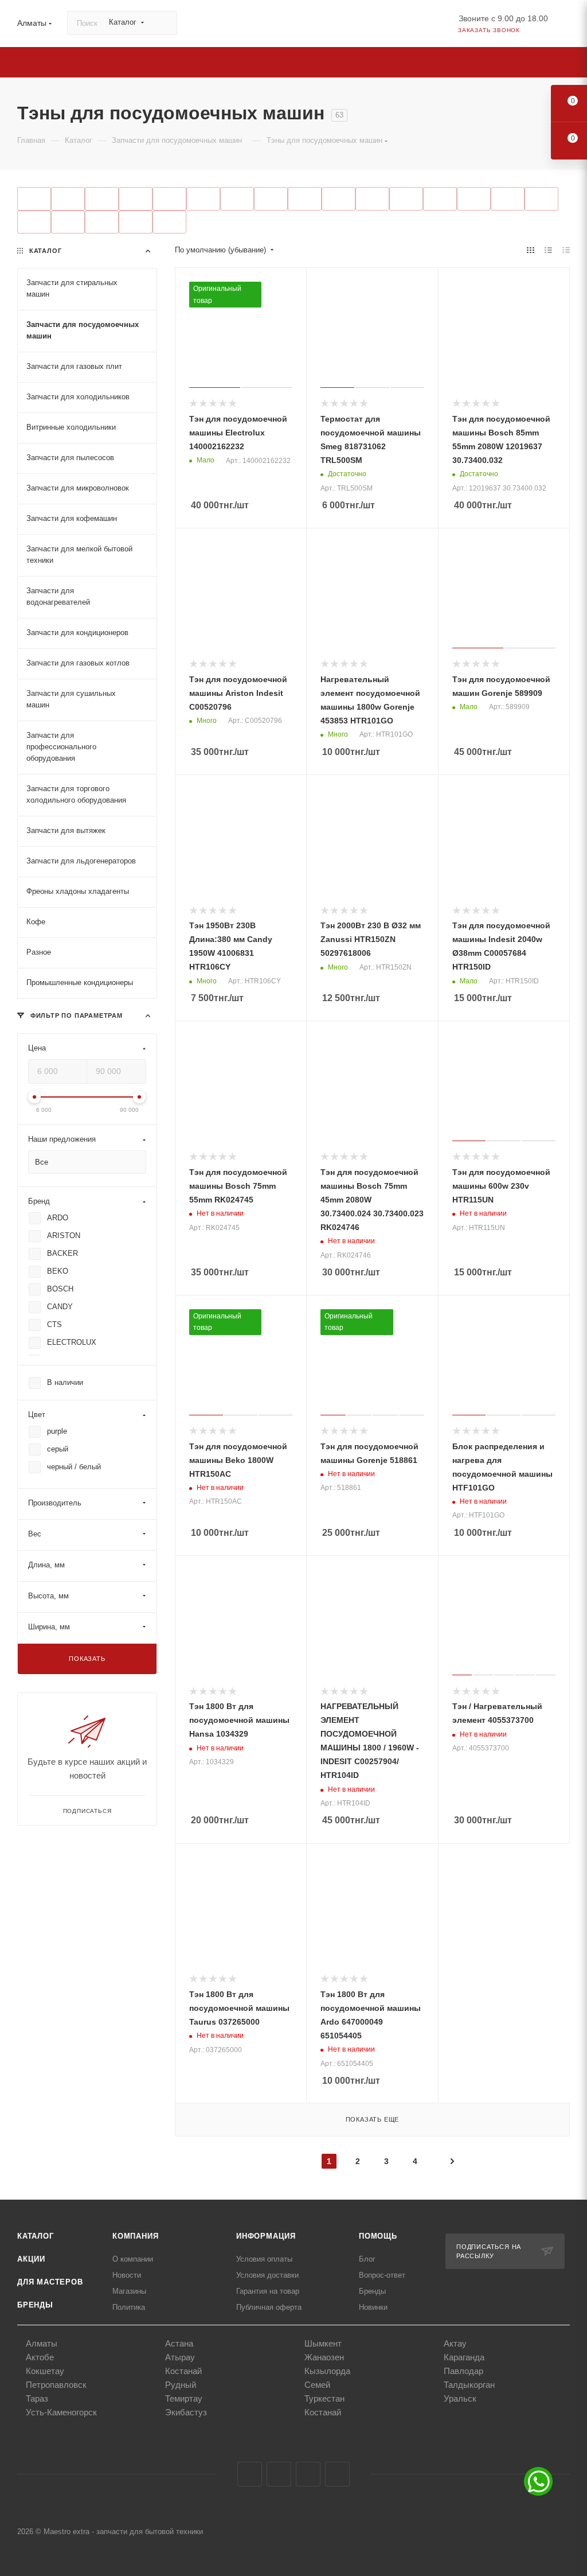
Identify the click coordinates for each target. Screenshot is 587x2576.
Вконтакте (250, 2474)
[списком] (548, 250)
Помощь (378, 2236)
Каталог (36, 2236)
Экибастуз (186, 2412)
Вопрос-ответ (382, 2275)
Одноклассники (308, 2474)
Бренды (35, 2305)
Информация (266, 2236)
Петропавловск (56, 2385)
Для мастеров (50, 2282)
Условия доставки (267, 2275)
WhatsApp (337, 2474)
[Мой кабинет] (565, 26)
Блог (367, 2259)
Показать (87, 1659)
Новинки (373, 2307)
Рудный (181, 2385)
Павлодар (463, 2371)
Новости (127, 2275)
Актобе (40, 2357)
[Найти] (163, 23)
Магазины (129, 2291)
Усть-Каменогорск (61, 2412)
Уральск (460, 2398)
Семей (317, 2385)
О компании (133, 2259)
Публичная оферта (269, 2307)
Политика (129, 2307)
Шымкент (323, 2343)
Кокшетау (45, 2371)
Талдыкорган (469, 2385)
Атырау (180, 2357)
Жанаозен (324, 2357)
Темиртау (184, 2398)
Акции (31, 2259)
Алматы (42, 2343)
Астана (179, 2343)
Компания (135, 2236)
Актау (455, 2343)
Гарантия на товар (268, 2291)
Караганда (464, 2357)
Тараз (37, 2398)
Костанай (183, 2371)
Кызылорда (327, 2371)
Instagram (279, 2474)
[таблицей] (566, 250)
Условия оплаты (264, 2259)
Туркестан (324, 2398)
